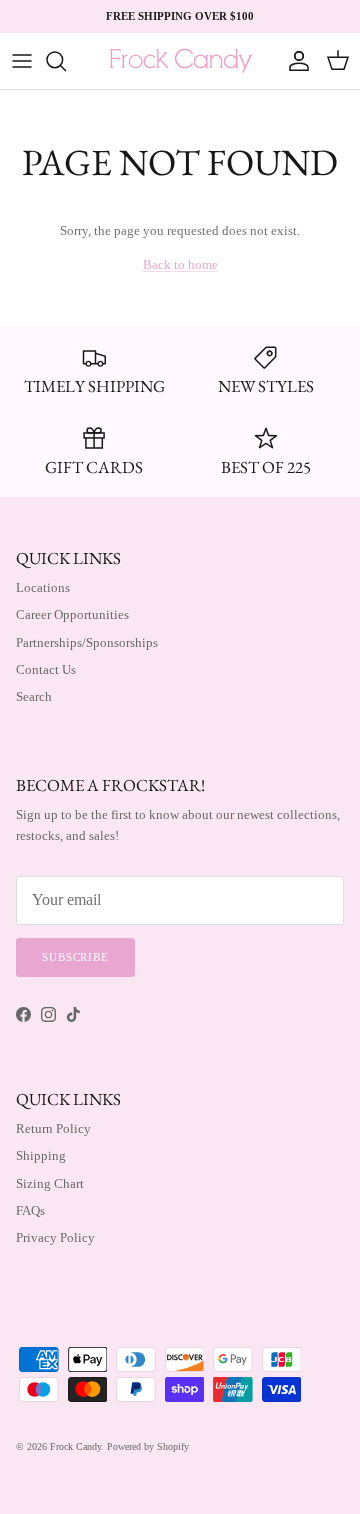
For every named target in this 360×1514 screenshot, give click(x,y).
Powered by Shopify (148, 1446)
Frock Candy (75, 1446)
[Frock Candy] (180, 61)
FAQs (30, 1210)
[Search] (66, 61)
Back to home (180, 264)
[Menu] (22, 61)
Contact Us (46, 669)
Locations (43, 587)
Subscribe (75, 957)
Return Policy (53, 1128)
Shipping (41, 1155)
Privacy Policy (55, 1237)
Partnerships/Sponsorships (87, 642)
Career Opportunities (72, 614)
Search (34, 696)
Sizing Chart (50, 1183)
